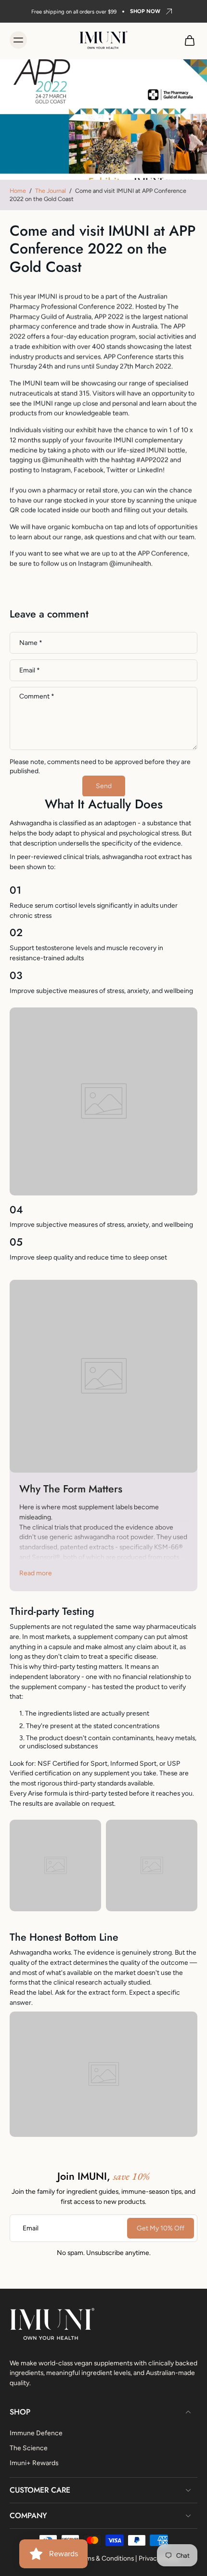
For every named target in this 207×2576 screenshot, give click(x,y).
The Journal (51, 191)
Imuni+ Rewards (34, 2462)
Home (18, 191)
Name (31, 643)
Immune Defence (36, 2432)
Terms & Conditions (105, 2558)
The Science (29, 2447)
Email (30, 670)
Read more (36, 1573)
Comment (37, 696)
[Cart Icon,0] (187, 40)
